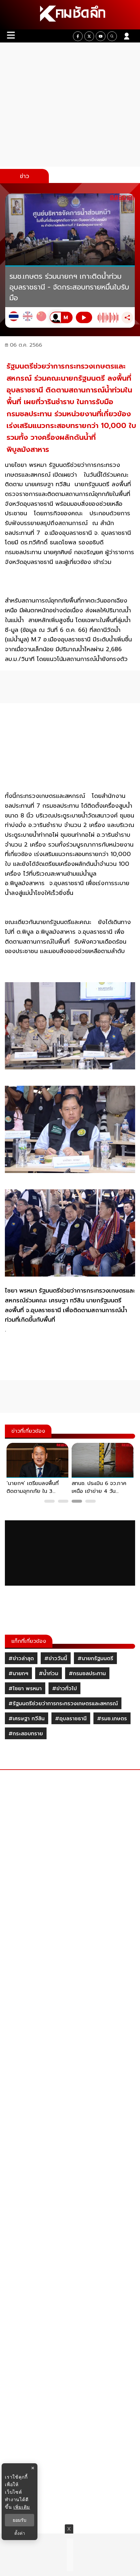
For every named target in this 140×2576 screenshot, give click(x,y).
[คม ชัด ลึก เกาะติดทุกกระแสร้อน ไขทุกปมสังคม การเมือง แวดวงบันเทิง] (70, 15)
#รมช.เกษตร (112, 1719)
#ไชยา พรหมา (25, 1689)
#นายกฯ (18, 1674)
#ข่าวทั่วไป (64, 1689)
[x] (89, 36)
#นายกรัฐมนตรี (95, 1659)
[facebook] (78, 36)
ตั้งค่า (20, 2533)
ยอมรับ (20, 2520)
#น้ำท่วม (49, 1674)
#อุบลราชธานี (71, 1719)
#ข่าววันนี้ (56, 1659)
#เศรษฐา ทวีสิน (27, 1719)
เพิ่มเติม (22, 2507)
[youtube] (101, 36)
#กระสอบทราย (26, 1734)
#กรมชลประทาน (87, 1674)
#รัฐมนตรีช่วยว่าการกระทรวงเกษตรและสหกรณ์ (63, 1704)
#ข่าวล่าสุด (21, 1659)
